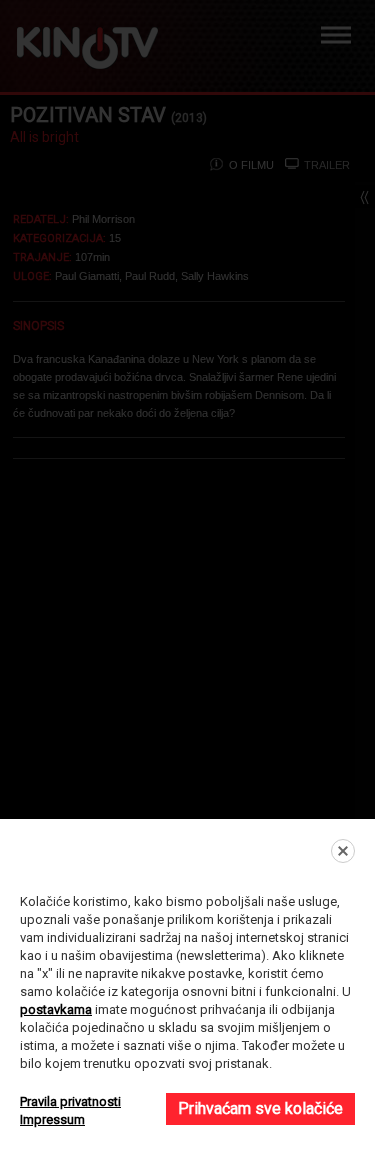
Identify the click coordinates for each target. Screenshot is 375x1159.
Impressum (52, 1119)
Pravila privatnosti (70, 1101)
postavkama (56, 1009)
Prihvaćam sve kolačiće (260, 1108)
